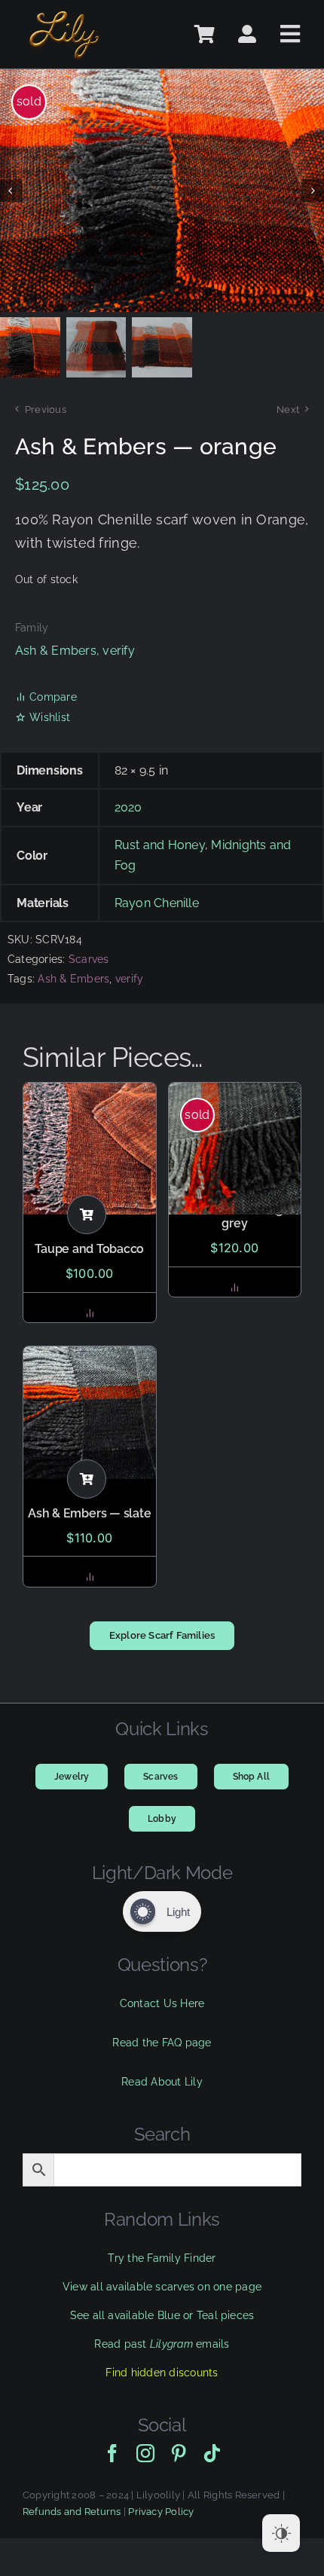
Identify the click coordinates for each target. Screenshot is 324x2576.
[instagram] (145, 2453)
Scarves (89, 959)
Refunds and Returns (72, 2512)
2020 (128, 807)
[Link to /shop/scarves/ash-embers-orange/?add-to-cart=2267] (87, 1215)
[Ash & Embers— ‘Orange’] (162, 191)
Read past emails (162, 2344)
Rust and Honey (160, 845)
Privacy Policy (161, 2512)
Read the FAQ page (162, 2043)
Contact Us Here (162, 2003)
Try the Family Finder (162, 2258)
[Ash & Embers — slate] (90, 1413)
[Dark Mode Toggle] (281, 2533)
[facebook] (112, 2453)
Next (288, 409)
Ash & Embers (56, 651)
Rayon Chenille (157, 903)
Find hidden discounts (162, 2373)
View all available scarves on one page (162, 2287)
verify (118, 651)
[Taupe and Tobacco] (90, 1149)
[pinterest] (179, 2453)
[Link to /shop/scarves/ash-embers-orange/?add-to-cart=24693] (87, 1479)
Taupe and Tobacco (89, 1249)
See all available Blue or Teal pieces (162, 2315)
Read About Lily (162, 2082)
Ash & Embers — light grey (234, 1216)
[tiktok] (212, 2453)
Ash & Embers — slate (89, 1513)
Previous (46, 409)
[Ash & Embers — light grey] (235, 1149)
